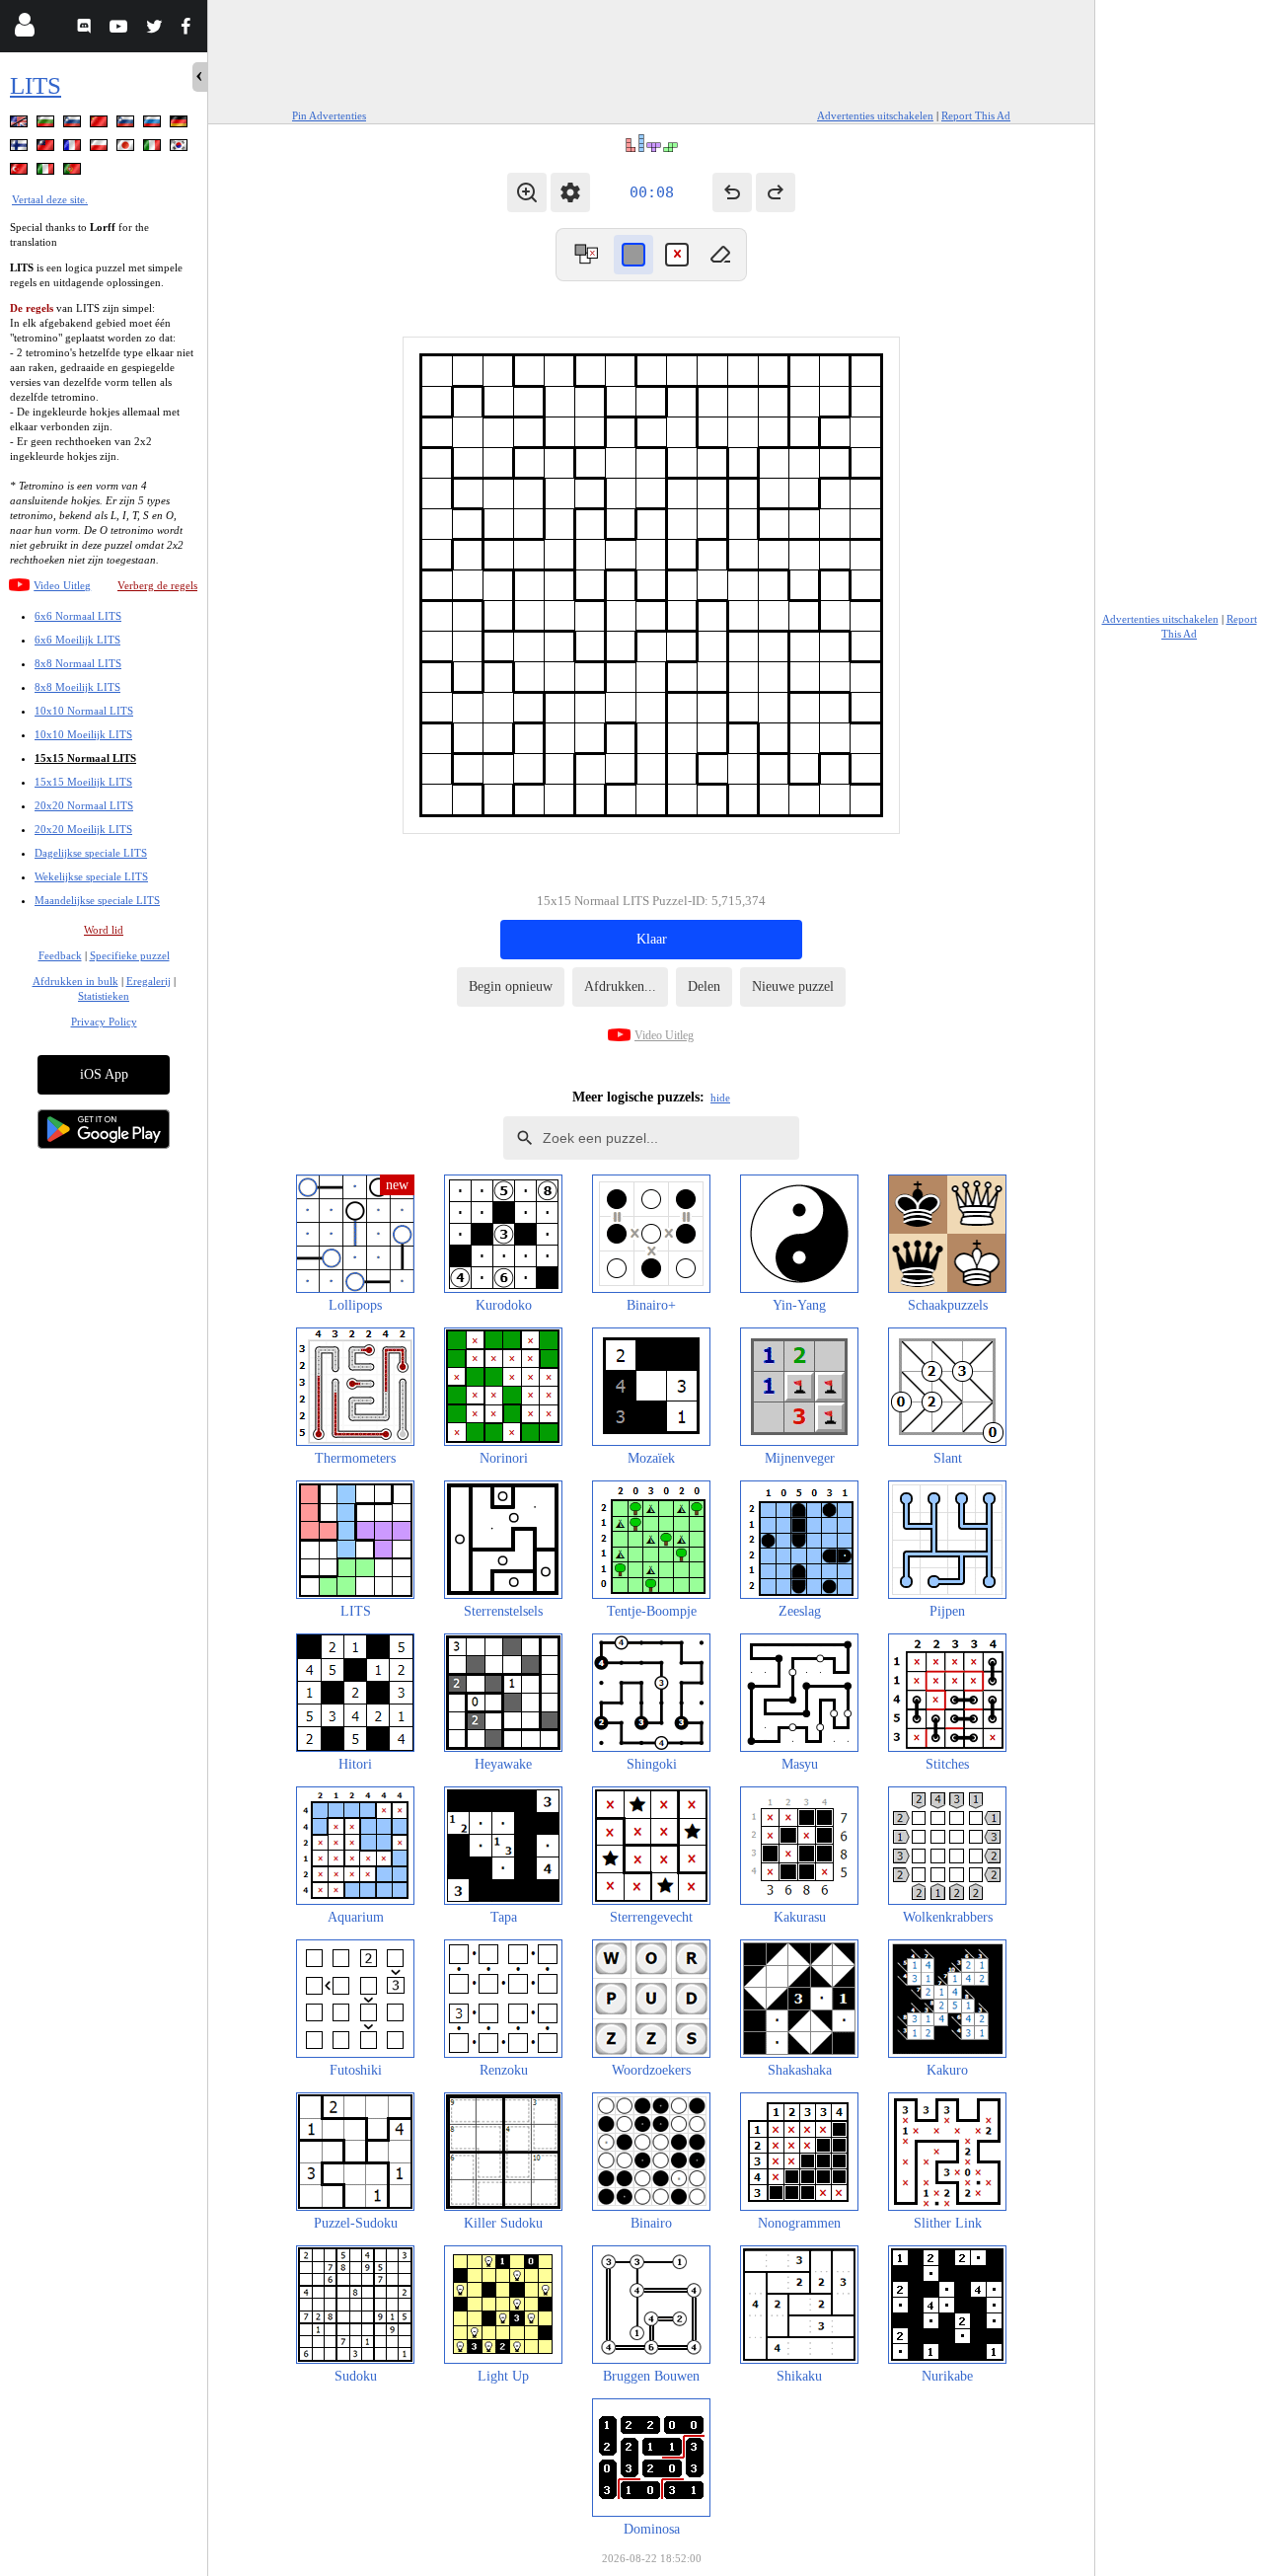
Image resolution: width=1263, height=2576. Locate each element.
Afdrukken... (620, 986)
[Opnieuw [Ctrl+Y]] (776, 192)
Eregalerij (149, 981)
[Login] (24, 29)
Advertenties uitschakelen (875, 115)
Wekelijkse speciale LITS (91, 876)
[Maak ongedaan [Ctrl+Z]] (732, 192)
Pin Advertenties (329, 115)
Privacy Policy (104, 1022)
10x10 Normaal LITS (84, 711)
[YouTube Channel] (121, 29)
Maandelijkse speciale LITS (97, 900)
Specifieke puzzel (130, 955)
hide (720, 1098)
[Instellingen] (570, 192)
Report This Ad (976, 115)
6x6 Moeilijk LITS (77, 640)
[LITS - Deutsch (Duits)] (181, 125)
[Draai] (586, 255)
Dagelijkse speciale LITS (91, 853)
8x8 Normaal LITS (78, 663)
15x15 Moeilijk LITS (83, 782)
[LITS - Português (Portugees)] (74, 172)
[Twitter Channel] (155, 29)
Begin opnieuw (511, 986)
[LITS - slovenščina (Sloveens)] (74, 125)
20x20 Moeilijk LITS (83, 829)
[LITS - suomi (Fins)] (21, 149)
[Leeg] (720, 255)
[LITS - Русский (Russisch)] (154, 125)
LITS (36, 85)
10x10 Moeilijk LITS (83, 734)
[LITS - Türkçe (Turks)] (21, 172)
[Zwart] (633, 255)
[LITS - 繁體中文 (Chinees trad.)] (47, 149)
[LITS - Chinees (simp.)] (101, 125)
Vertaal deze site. (50, 199)
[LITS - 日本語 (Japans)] (127, 149)
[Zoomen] (527, 192)
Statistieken (104, 996)
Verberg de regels (157, 585)
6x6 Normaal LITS (78, 616)
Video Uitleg (62, 585)
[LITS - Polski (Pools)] (101, 149)
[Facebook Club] (190, 29)
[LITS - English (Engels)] (21, 125)
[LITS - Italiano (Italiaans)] (154, 149)
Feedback (60, 955)
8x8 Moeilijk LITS (77, 687)
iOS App (104, 1074)
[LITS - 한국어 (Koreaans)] (181, 149)
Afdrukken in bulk (75, 981)
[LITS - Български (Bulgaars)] (47, 125)
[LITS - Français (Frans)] (74, 149)
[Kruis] (677, 255)
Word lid (104, 930)
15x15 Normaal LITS (85, 758)
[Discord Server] (86, 29)
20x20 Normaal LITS (84, 805)
